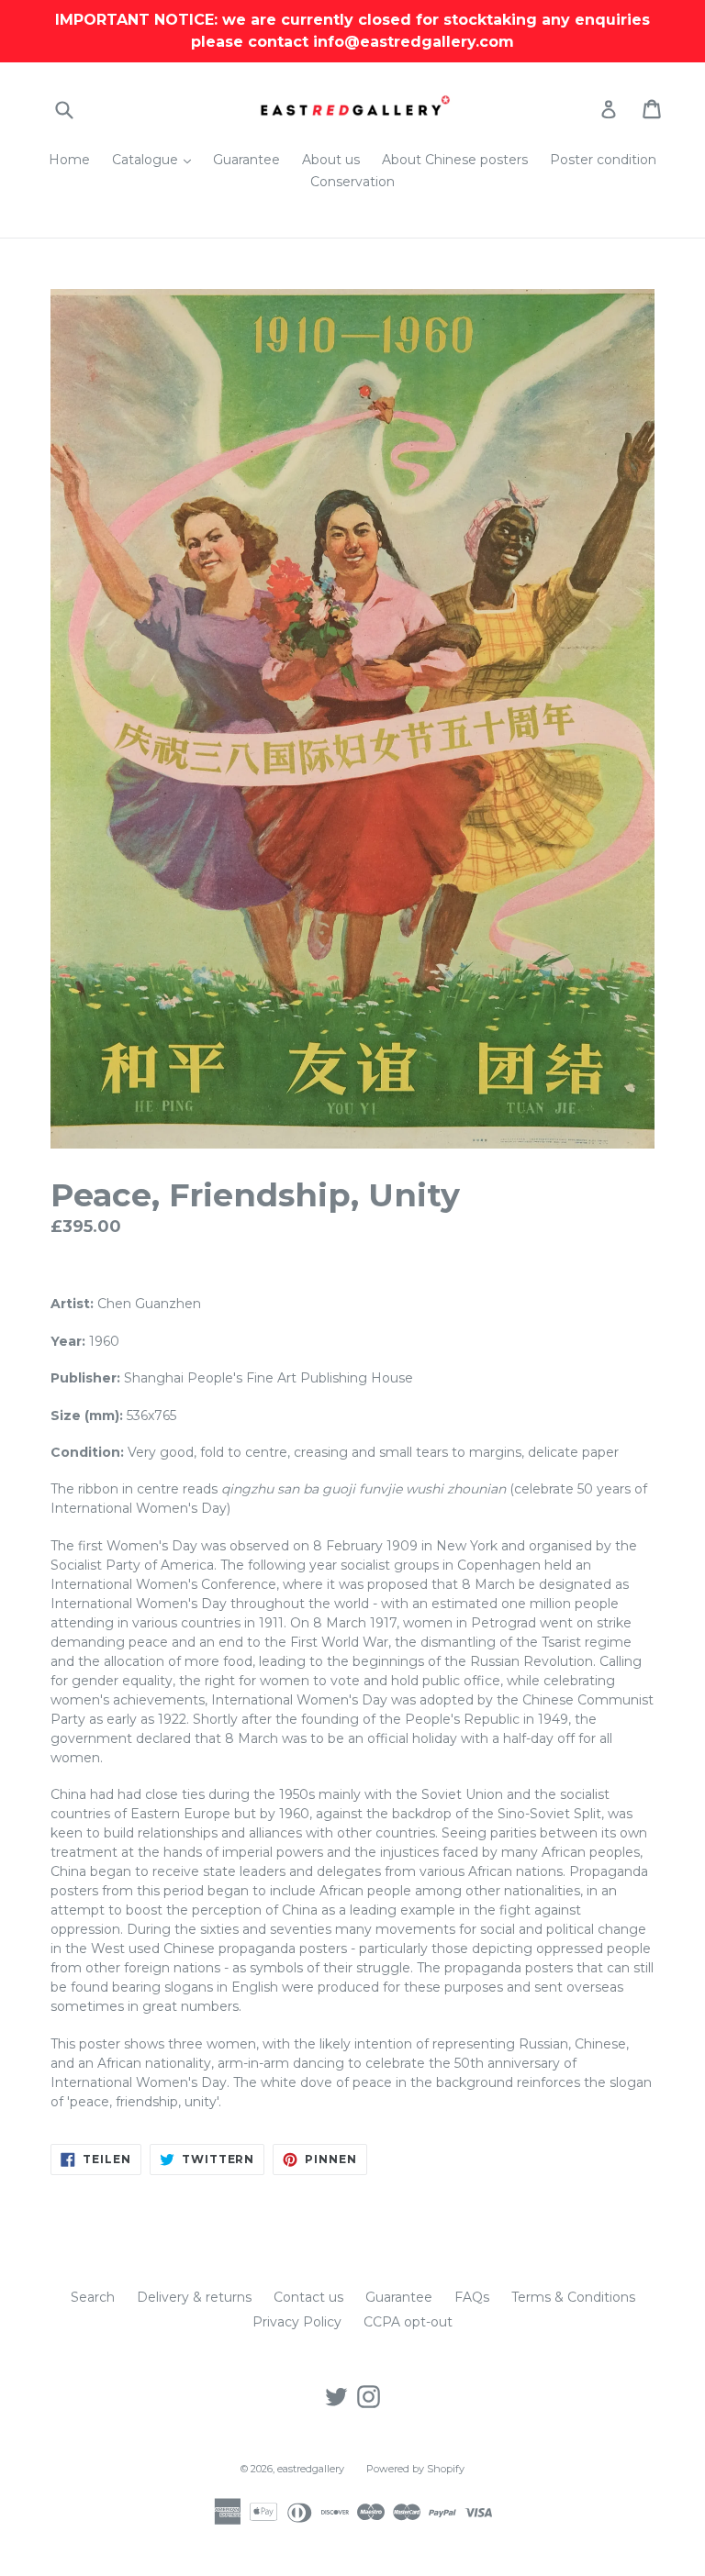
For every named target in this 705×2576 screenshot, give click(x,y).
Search (93, 2297)
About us (331, 160)
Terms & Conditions (573, 2297)
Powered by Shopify (415, 2469)
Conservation (352, 182)
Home (69, 160)
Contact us (308, 2297)
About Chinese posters (455, 160)
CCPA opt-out (408, 2322)
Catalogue (156, 159)
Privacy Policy (297, 2322)
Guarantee (246, 160)
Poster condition (603, 160)
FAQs (472, 2297)
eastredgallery (311, 2469)
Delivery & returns (194, 2297)
